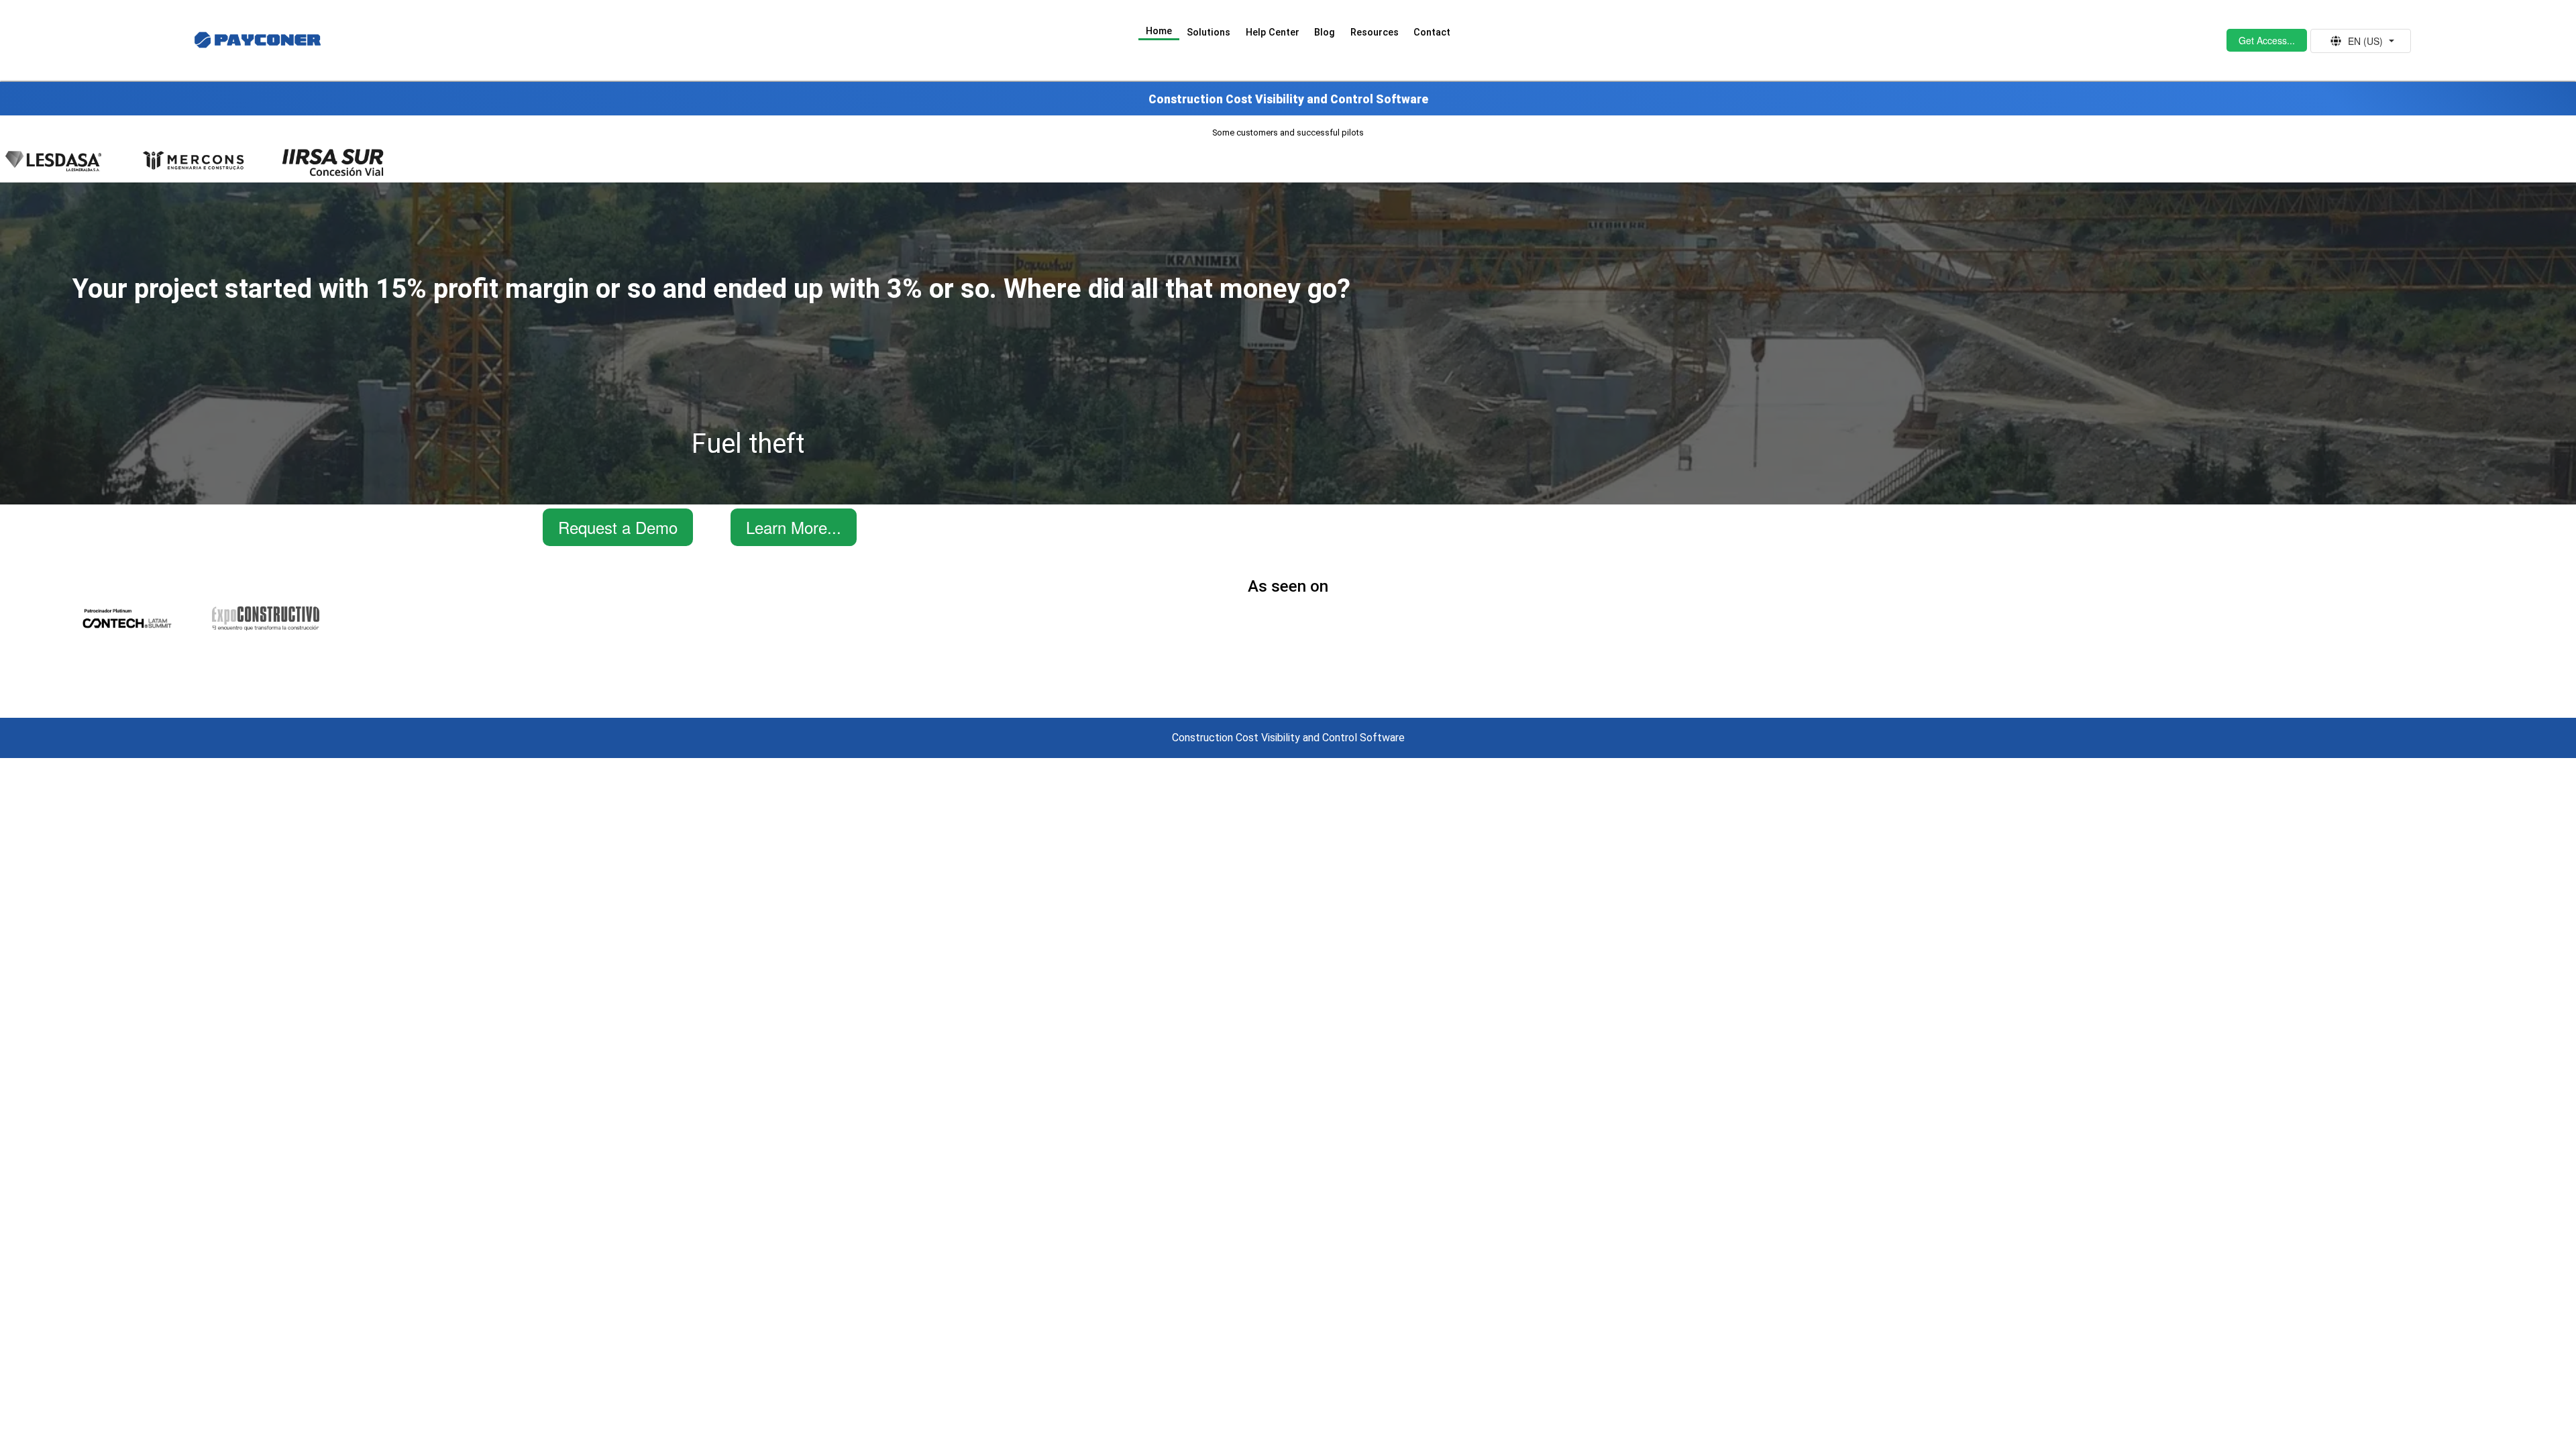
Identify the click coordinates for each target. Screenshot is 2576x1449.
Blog (1325, 33)
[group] (2361, 41)
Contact (1432, 33)
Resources (1375, 33)
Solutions (1209, 33)
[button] (2267, 40)
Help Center (1273, 33)
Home (1159, 31)
